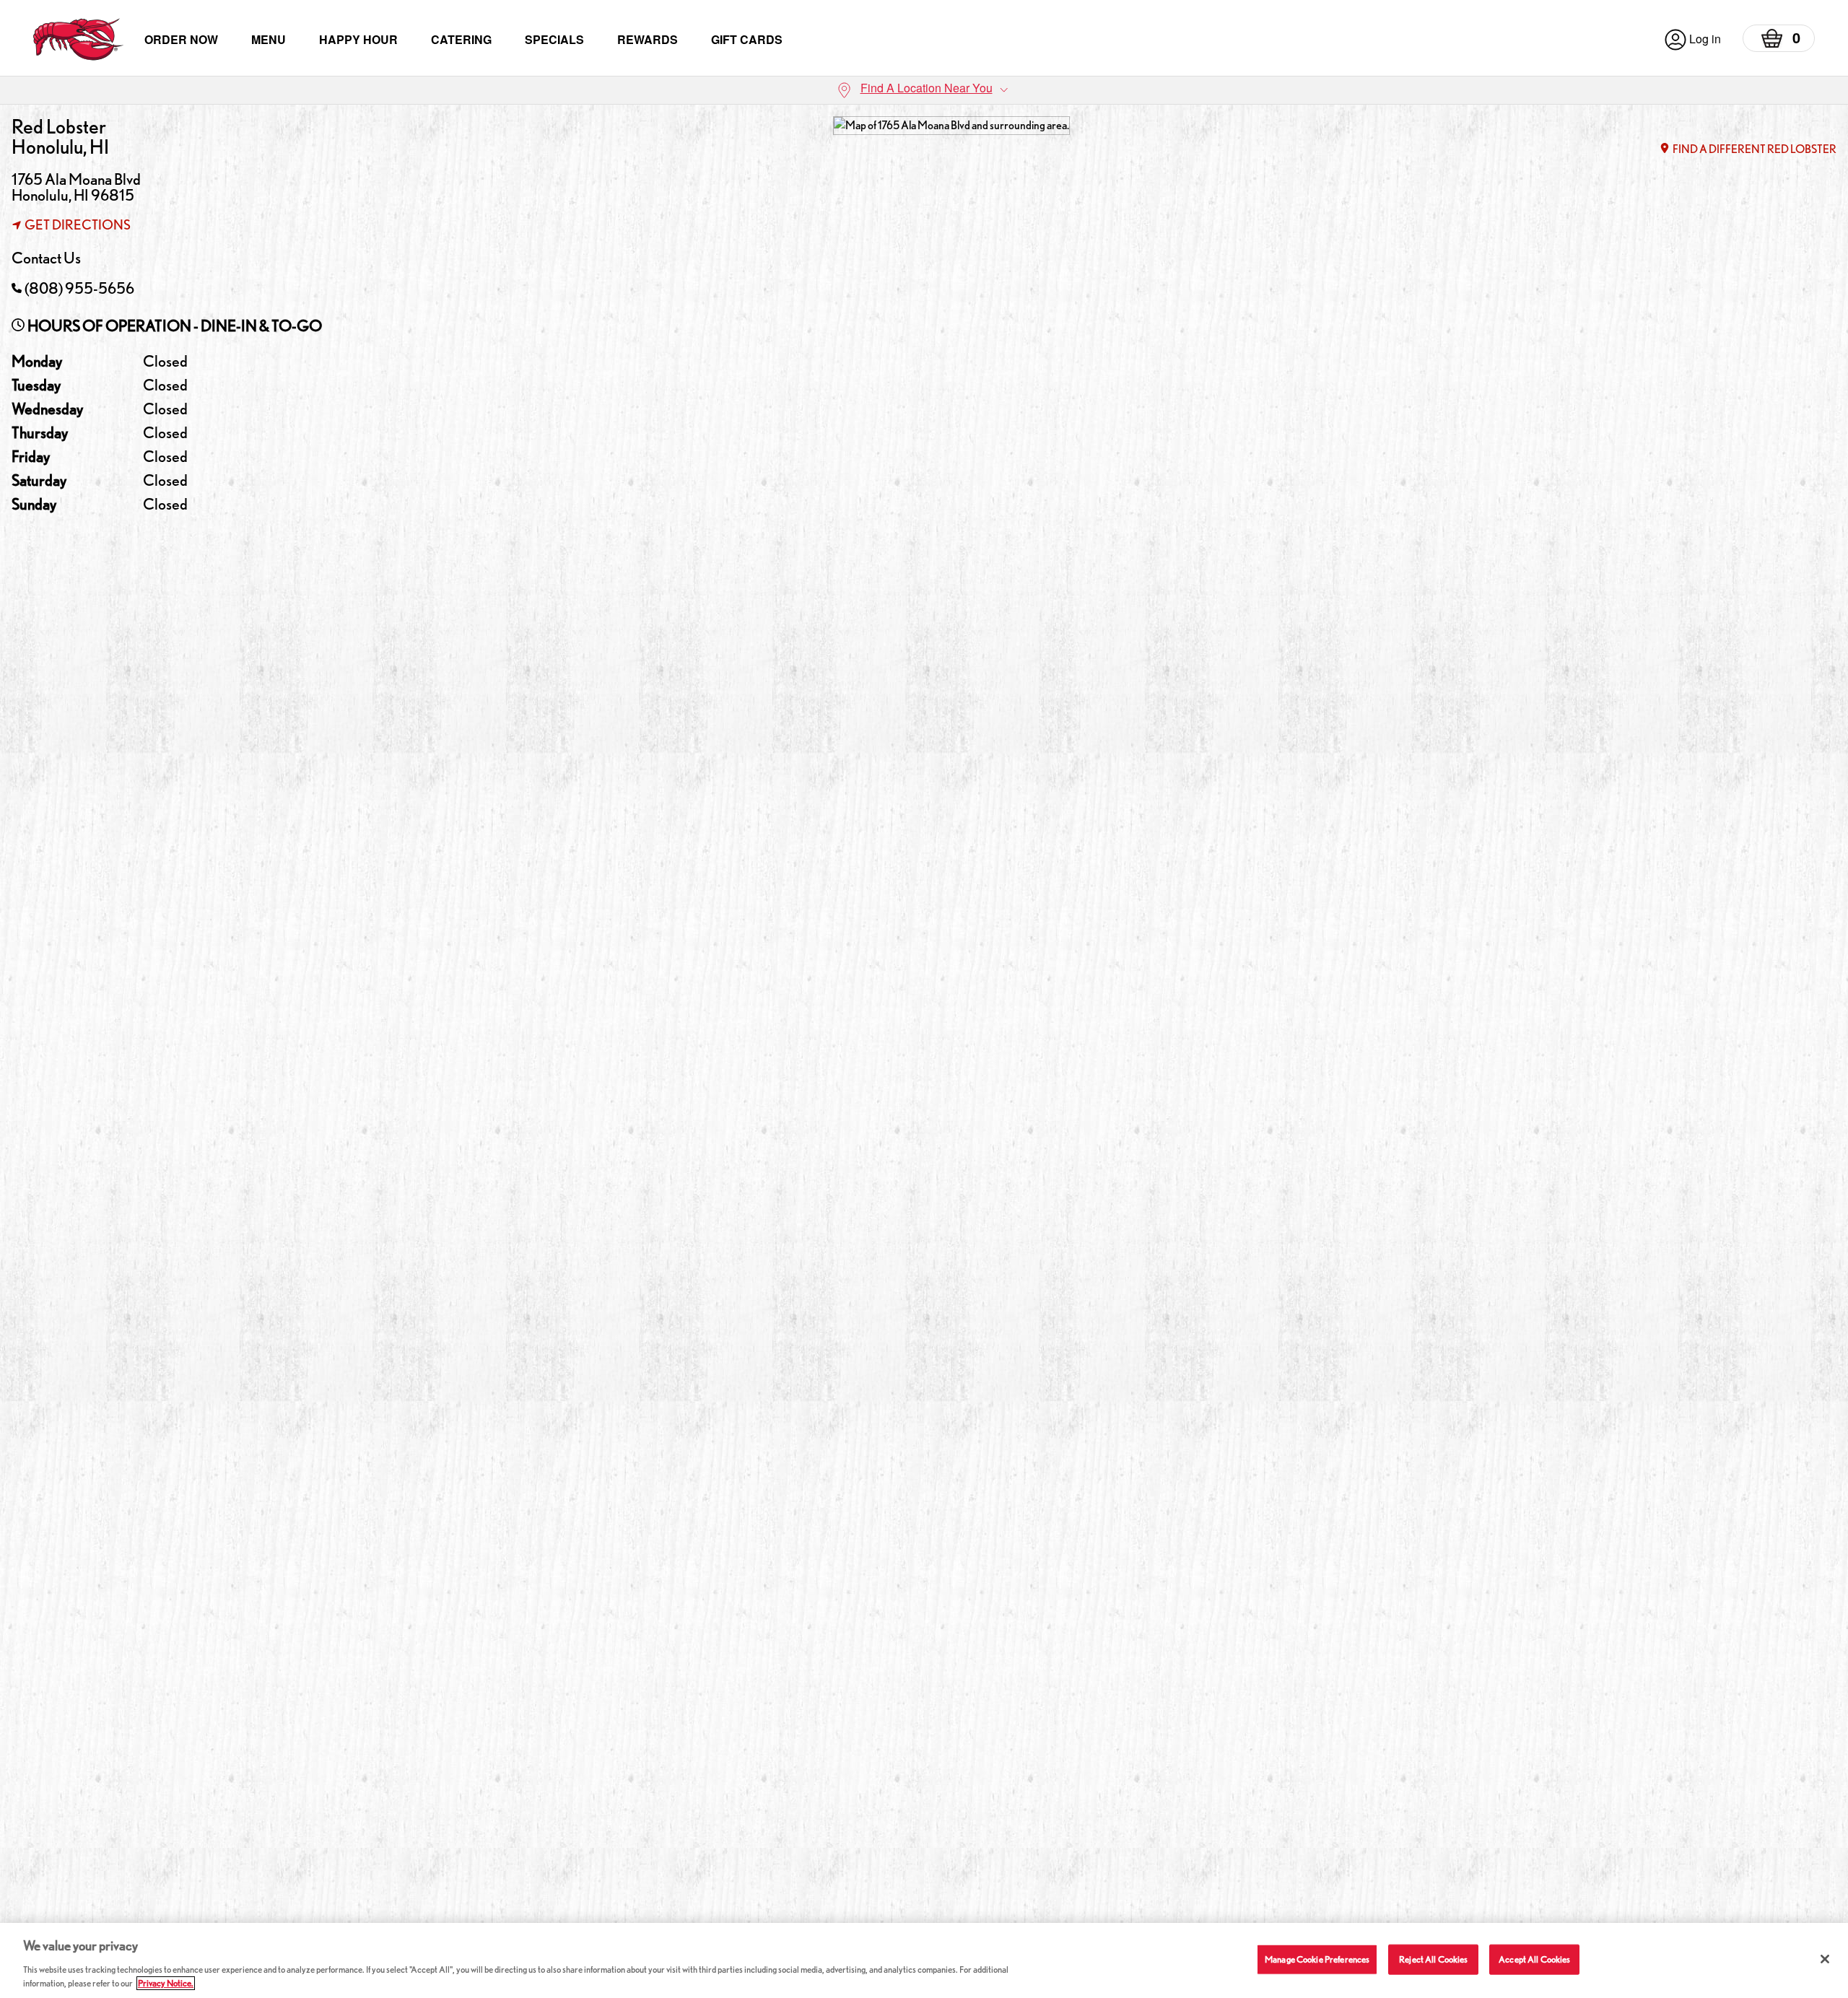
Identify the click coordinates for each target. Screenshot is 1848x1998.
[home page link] (78, 39)
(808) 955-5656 (79, 288)
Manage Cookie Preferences (1317, 1959)
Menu (269, 39)
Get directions (78, 224)
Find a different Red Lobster (1755, 149)
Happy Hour (358, 39)
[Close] (1825, 1959)
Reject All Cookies (1433, 1959)
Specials (554, 39)
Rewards (648, 39)
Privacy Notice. (166, 1983)
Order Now (181, 39)
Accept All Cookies (1534, 1959)
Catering (461, 39)
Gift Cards (747, 39)
